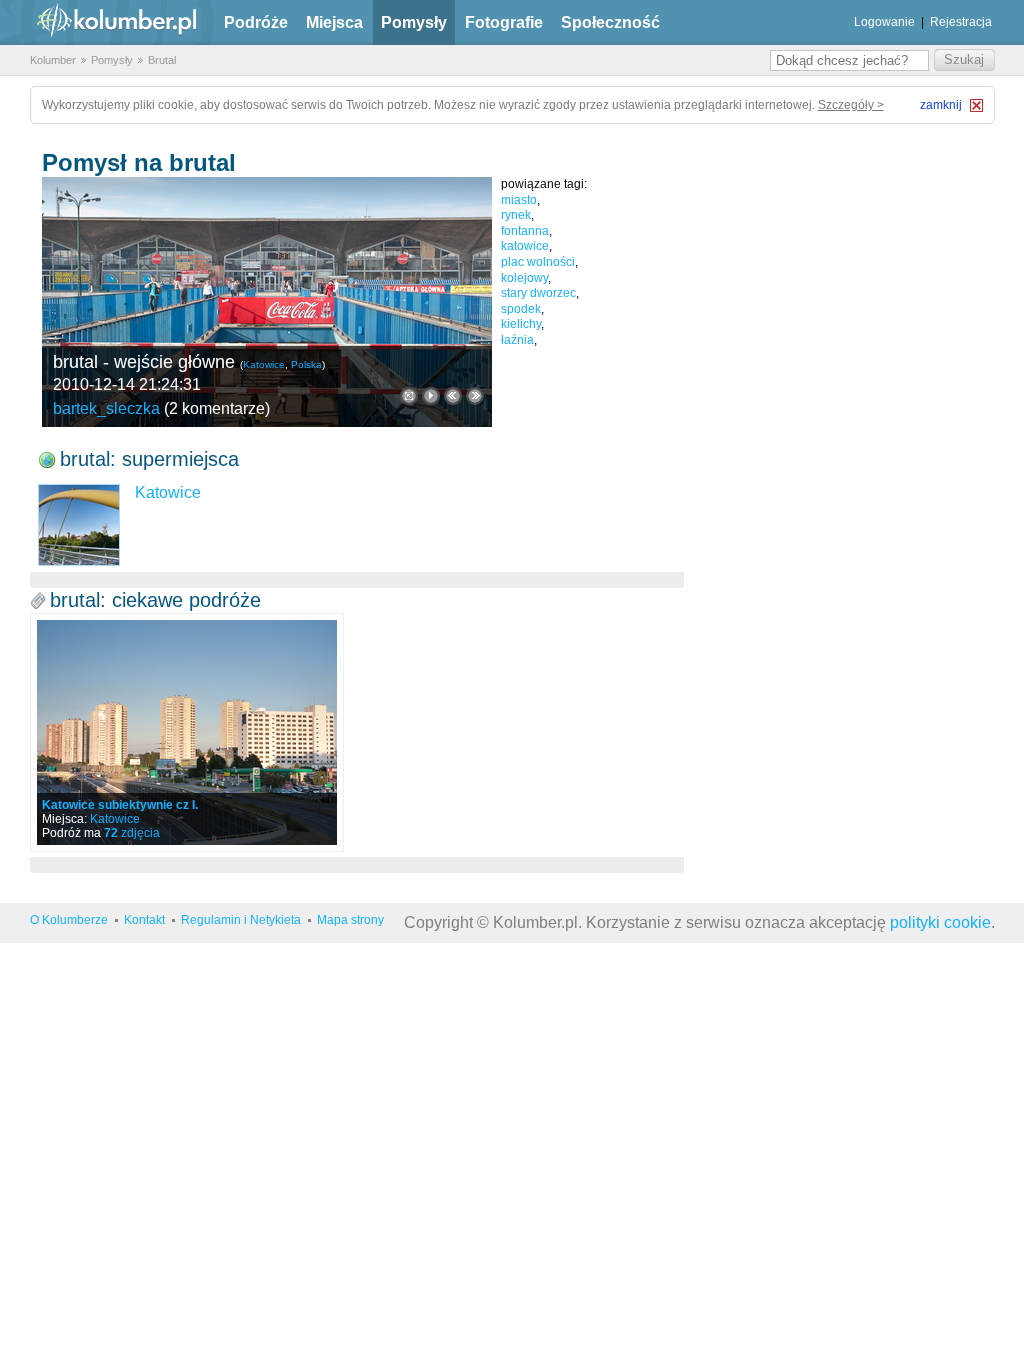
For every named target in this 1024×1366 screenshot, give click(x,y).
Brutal (162, 60)
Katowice (264, 364)
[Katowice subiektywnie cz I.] (187, 732)
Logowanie (884, 22)
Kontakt (144, 920)
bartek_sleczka (106, 408)
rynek (516, 215)
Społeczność (610, 22)
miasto (519, 200)
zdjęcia (132, 833)
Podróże (256, 22)
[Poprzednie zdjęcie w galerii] (475, 396)
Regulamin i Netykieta (241, 920)
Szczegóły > (851, 105)
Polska (306, 364)
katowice (525, 246)
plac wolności (538, 262)
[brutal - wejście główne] (267, 302)
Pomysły (414, 22)
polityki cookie (940, 922)
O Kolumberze (69, 920)
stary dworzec (538, 293)
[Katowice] (79, 525)
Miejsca (334, 22)
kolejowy (524, 278)
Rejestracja (961, 22)
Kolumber (53, 60)
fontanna (525, 231)
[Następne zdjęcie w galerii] (453, 396)
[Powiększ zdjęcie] (409, 396)
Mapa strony (350, 920)
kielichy (521, 324)
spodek (521, 309)
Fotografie (504, 22)
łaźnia (517, 340)
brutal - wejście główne (144, 362)
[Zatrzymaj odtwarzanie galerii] (431, 396)
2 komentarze (217, 408)
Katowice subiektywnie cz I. (120, 805)
